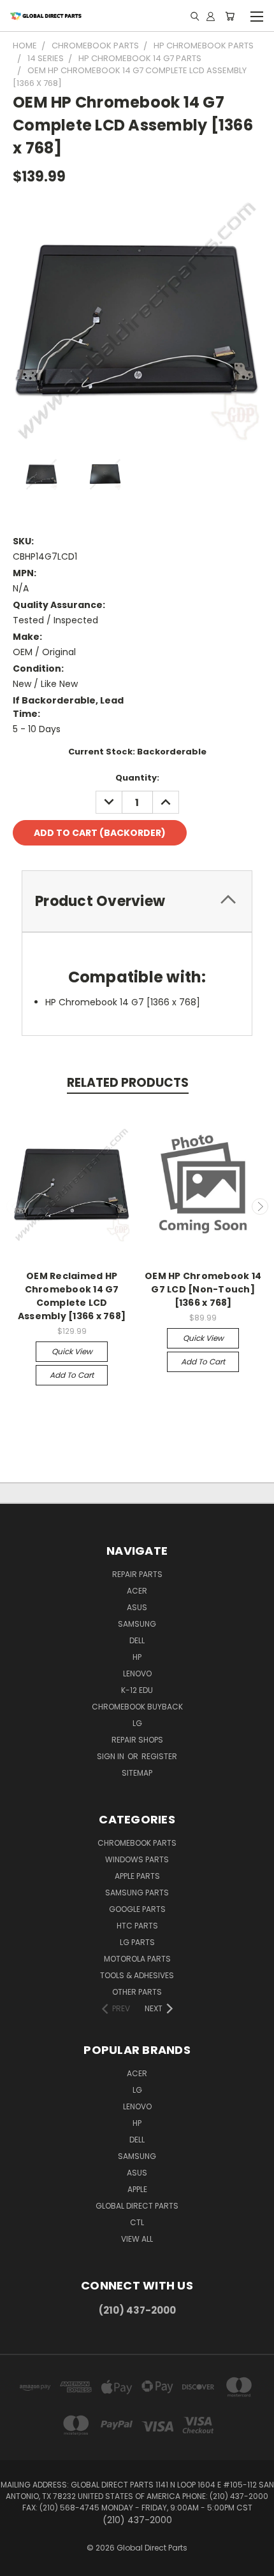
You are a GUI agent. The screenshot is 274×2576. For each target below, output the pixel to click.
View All (137, 2239)
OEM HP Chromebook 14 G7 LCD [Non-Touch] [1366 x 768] (203, 1289)
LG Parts (137, 1942)
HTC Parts (137, 1926)
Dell (137, 1640)
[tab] (137, 901)
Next (260, 1207)
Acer (137, 1591)
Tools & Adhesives (137, 1975)
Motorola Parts (137, 1959)
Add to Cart (72, 1375)
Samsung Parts (137, 1893)
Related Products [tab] (128, 1083)
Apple (137, 2189)
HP (137, 1657)
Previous (15, 1207)
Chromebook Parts (137, 1843)
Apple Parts (137, 1876)
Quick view (72, 1351)
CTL (137, 2222)
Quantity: (137, 778)
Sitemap (137, 1773)
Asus (137, 1607)
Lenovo (137, 1674)
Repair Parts (137, 1574)
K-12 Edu (137, 1690)
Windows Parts (137, 1859)
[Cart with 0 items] (230, 16)
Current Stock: (137, 752)
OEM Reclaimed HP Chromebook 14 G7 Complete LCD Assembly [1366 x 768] (72, 1296)
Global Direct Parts (137, 2206)
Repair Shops (137, 1740)
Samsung (137, 1624)
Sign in (112, 1756)
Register (159, 1756)
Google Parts (137, 1909)
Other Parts (137, 1992)
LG (137, 1723)
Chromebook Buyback (137, 1707)
